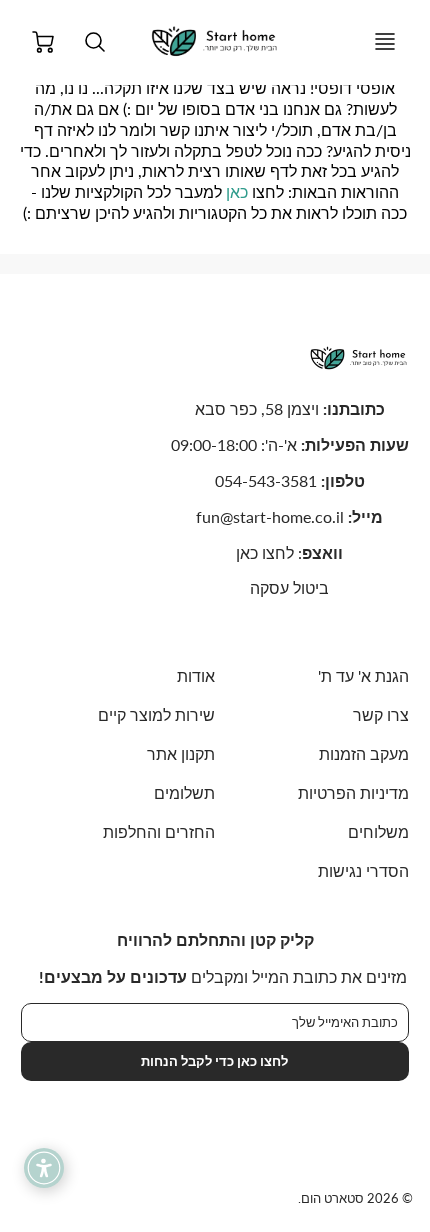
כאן (237, 191)
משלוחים (378, 831)
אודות (196, 675)
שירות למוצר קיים (156, 714)
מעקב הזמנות (364, 753)
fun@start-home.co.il (270, 516)
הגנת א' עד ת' (363, 675)
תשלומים (184, 792)
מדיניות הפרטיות (353, 792)
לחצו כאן (265, 552)
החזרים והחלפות (159, 831)
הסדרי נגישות (363, 870)
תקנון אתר (181, 753)
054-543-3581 (266, 480)
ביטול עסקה (289, 587)
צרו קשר (381, 714)
